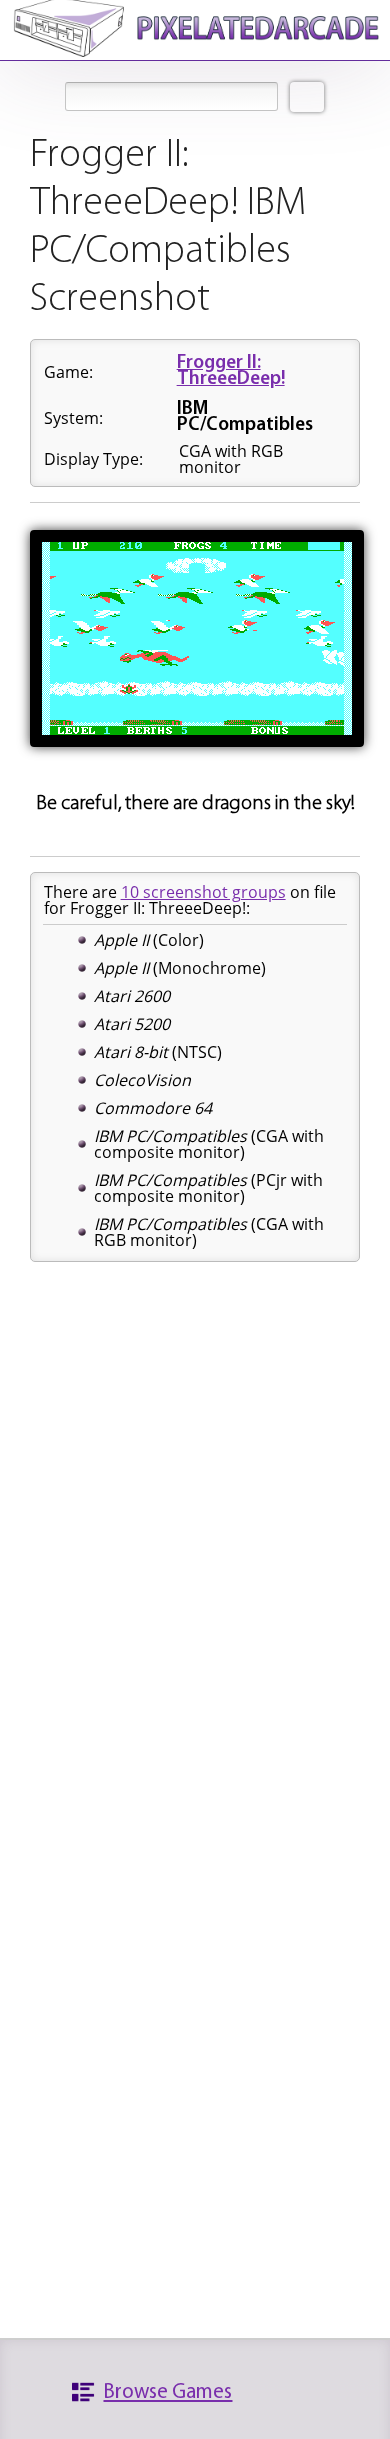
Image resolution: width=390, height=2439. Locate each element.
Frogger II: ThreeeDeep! (231, 371)
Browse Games (167, 2392)
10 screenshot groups (203, 892)
